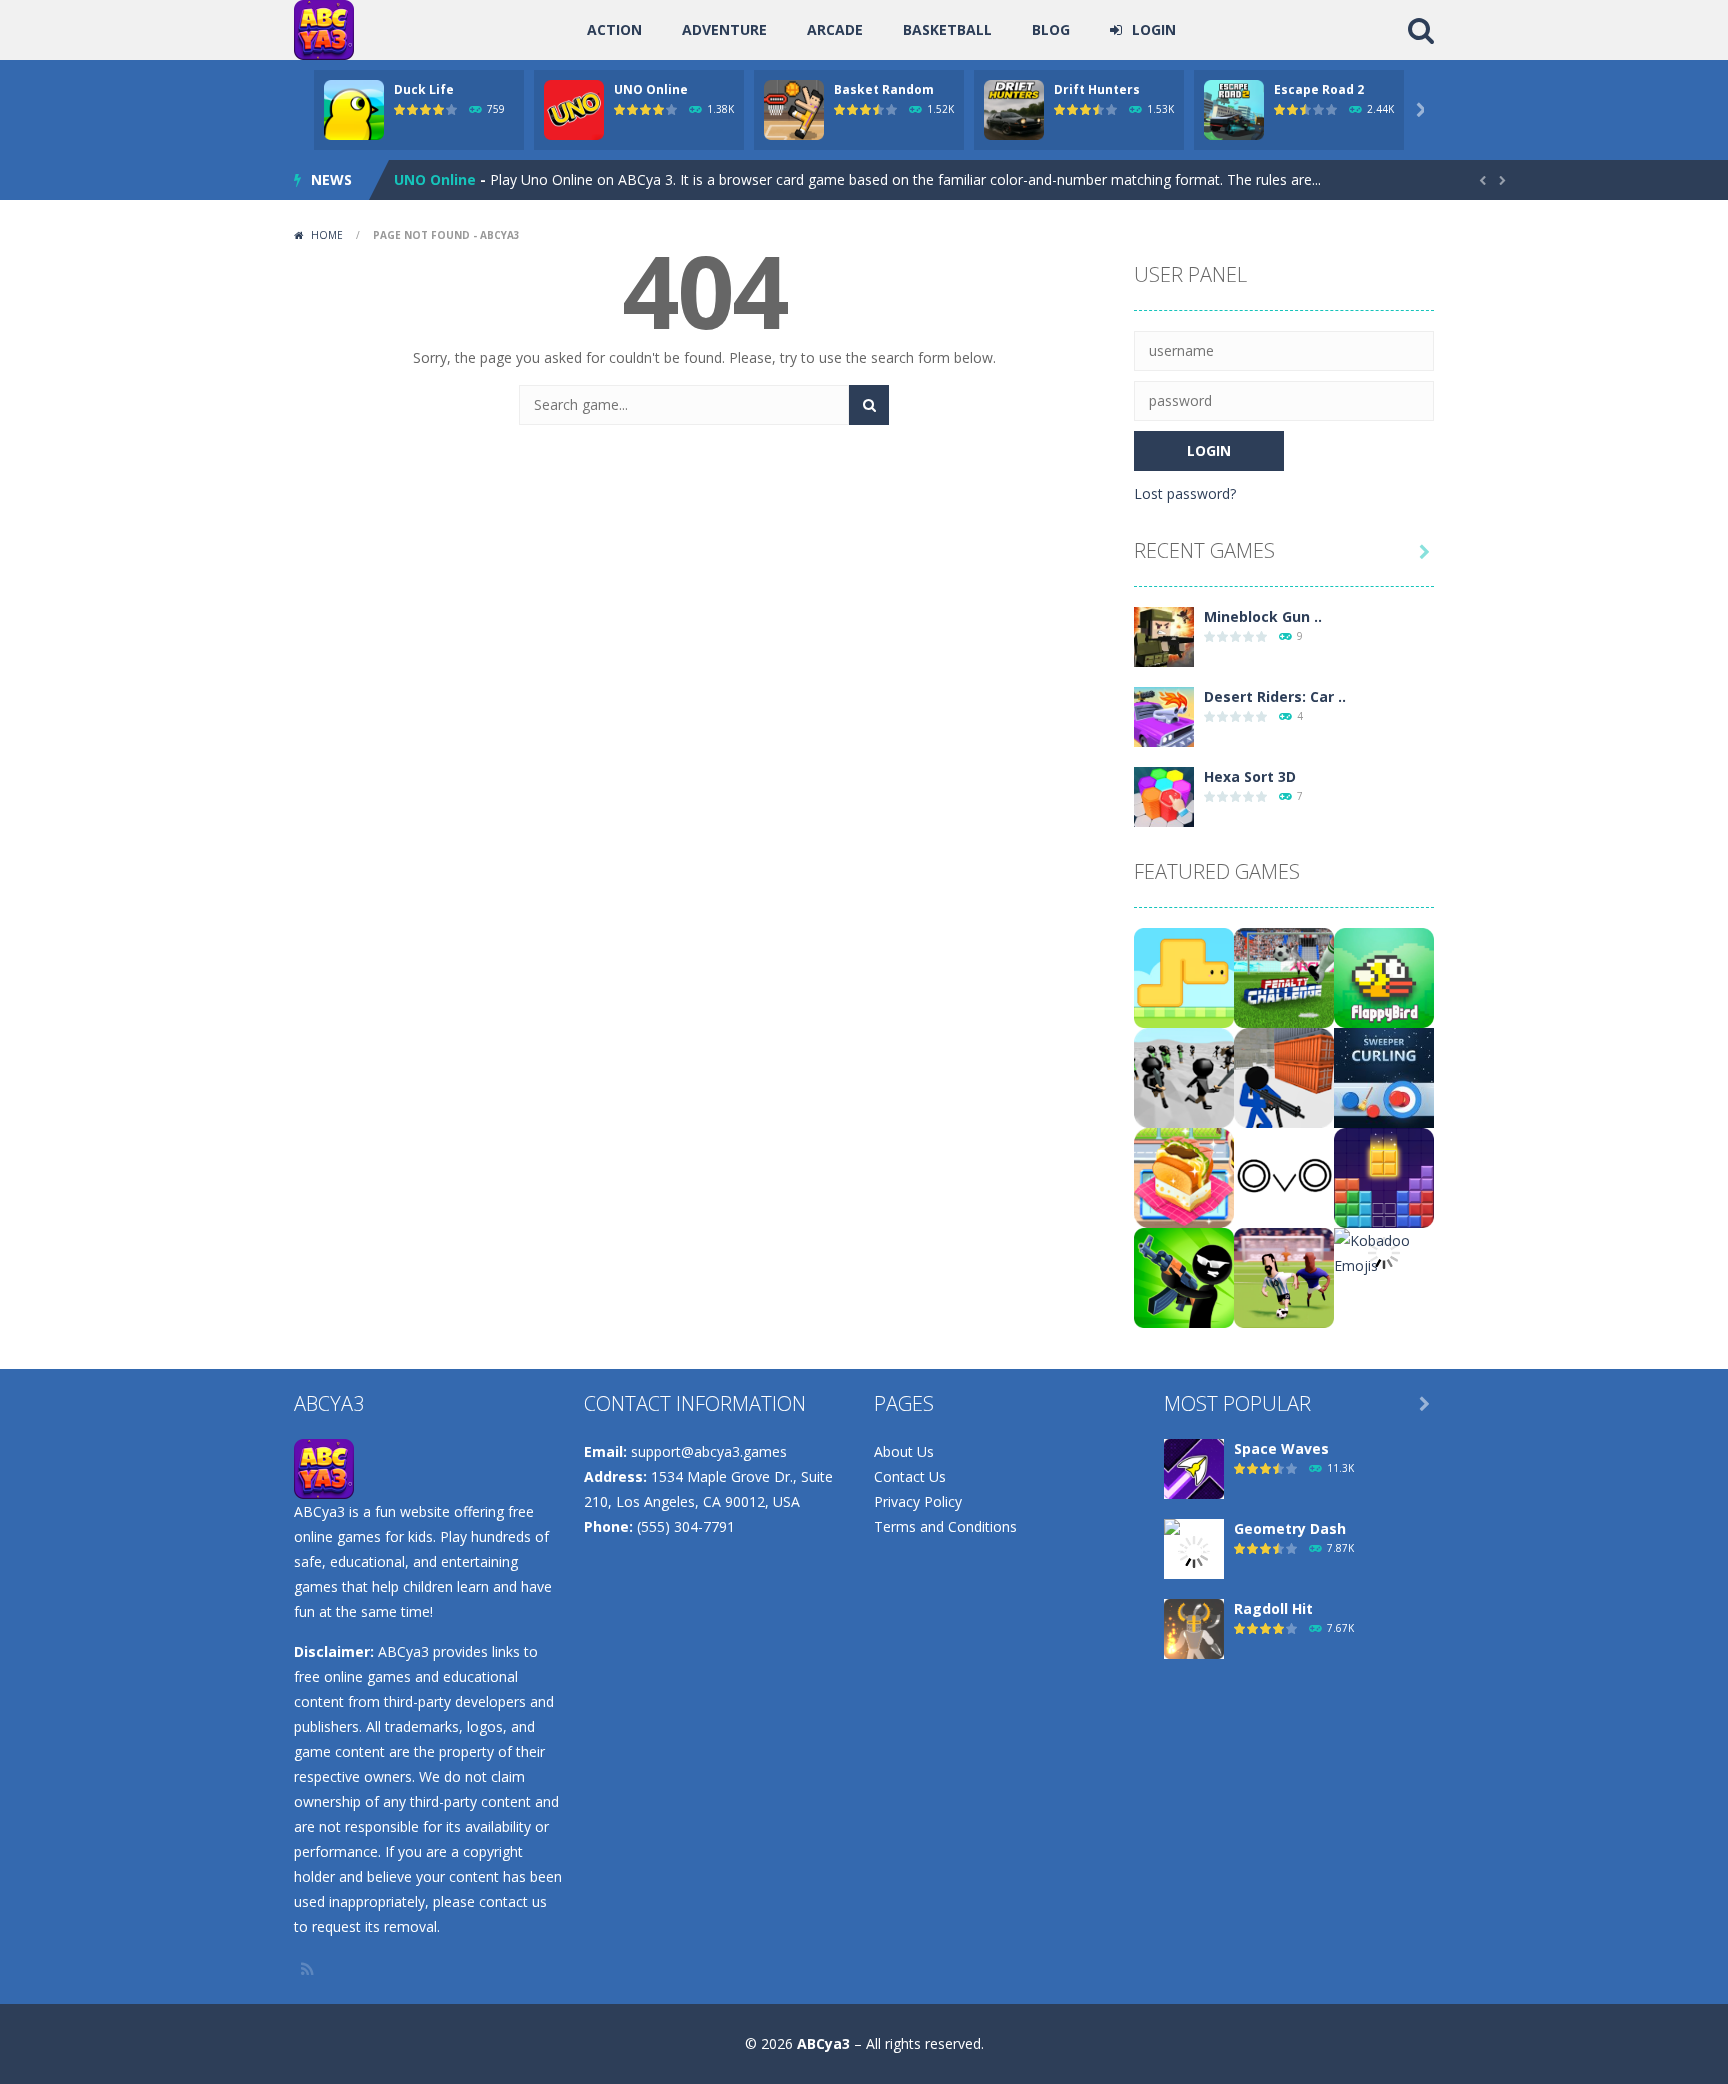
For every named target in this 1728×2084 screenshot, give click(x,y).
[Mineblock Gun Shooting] (1164, 635)
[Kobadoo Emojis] (1384, 1251)
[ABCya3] (324, 28)
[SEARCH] (869, 405)
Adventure (724, 29)
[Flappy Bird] (1384, 976)
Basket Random (884, 89)
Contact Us (910, 1476)
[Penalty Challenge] (1284, 976)
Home (327, 235)
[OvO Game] (1284, 1176)
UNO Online (651, 89)
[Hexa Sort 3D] (1164, 795)
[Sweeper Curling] (1384, 1076)
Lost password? (1185, 493)
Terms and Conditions (945, 1526)
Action (614, 29)
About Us (904, 1451)
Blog (1051, 29)
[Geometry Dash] (1194, 1550)
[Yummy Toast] (1184, 1176)
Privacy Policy (918, 1501)
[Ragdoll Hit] (1194, 1627)
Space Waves (1281, 1448)
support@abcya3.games (709, 1451)
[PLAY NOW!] (354, 108)
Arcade (835, 29)
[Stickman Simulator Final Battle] (1184, 1076)
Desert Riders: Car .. (1275, 696)
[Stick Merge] (1184, 1276)
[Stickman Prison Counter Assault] (1284, 1076)
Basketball (947, 29)
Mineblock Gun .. (1263, 616)
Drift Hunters (1097, 89)
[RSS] (309, 1969)
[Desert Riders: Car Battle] (1164, 715)
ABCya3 (823, 2043)
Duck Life (424, 89)
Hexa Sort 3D (1250, 776)
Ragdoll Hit (1273, 1608)
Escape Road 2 (1319, 89)
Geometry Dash (1290, 1528)
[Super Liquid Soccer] (1284, 1276)
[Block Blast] (1384, 1176)
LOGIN (1154, 29)
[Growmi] (1184, 976)
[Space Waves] (1194, 1467)
